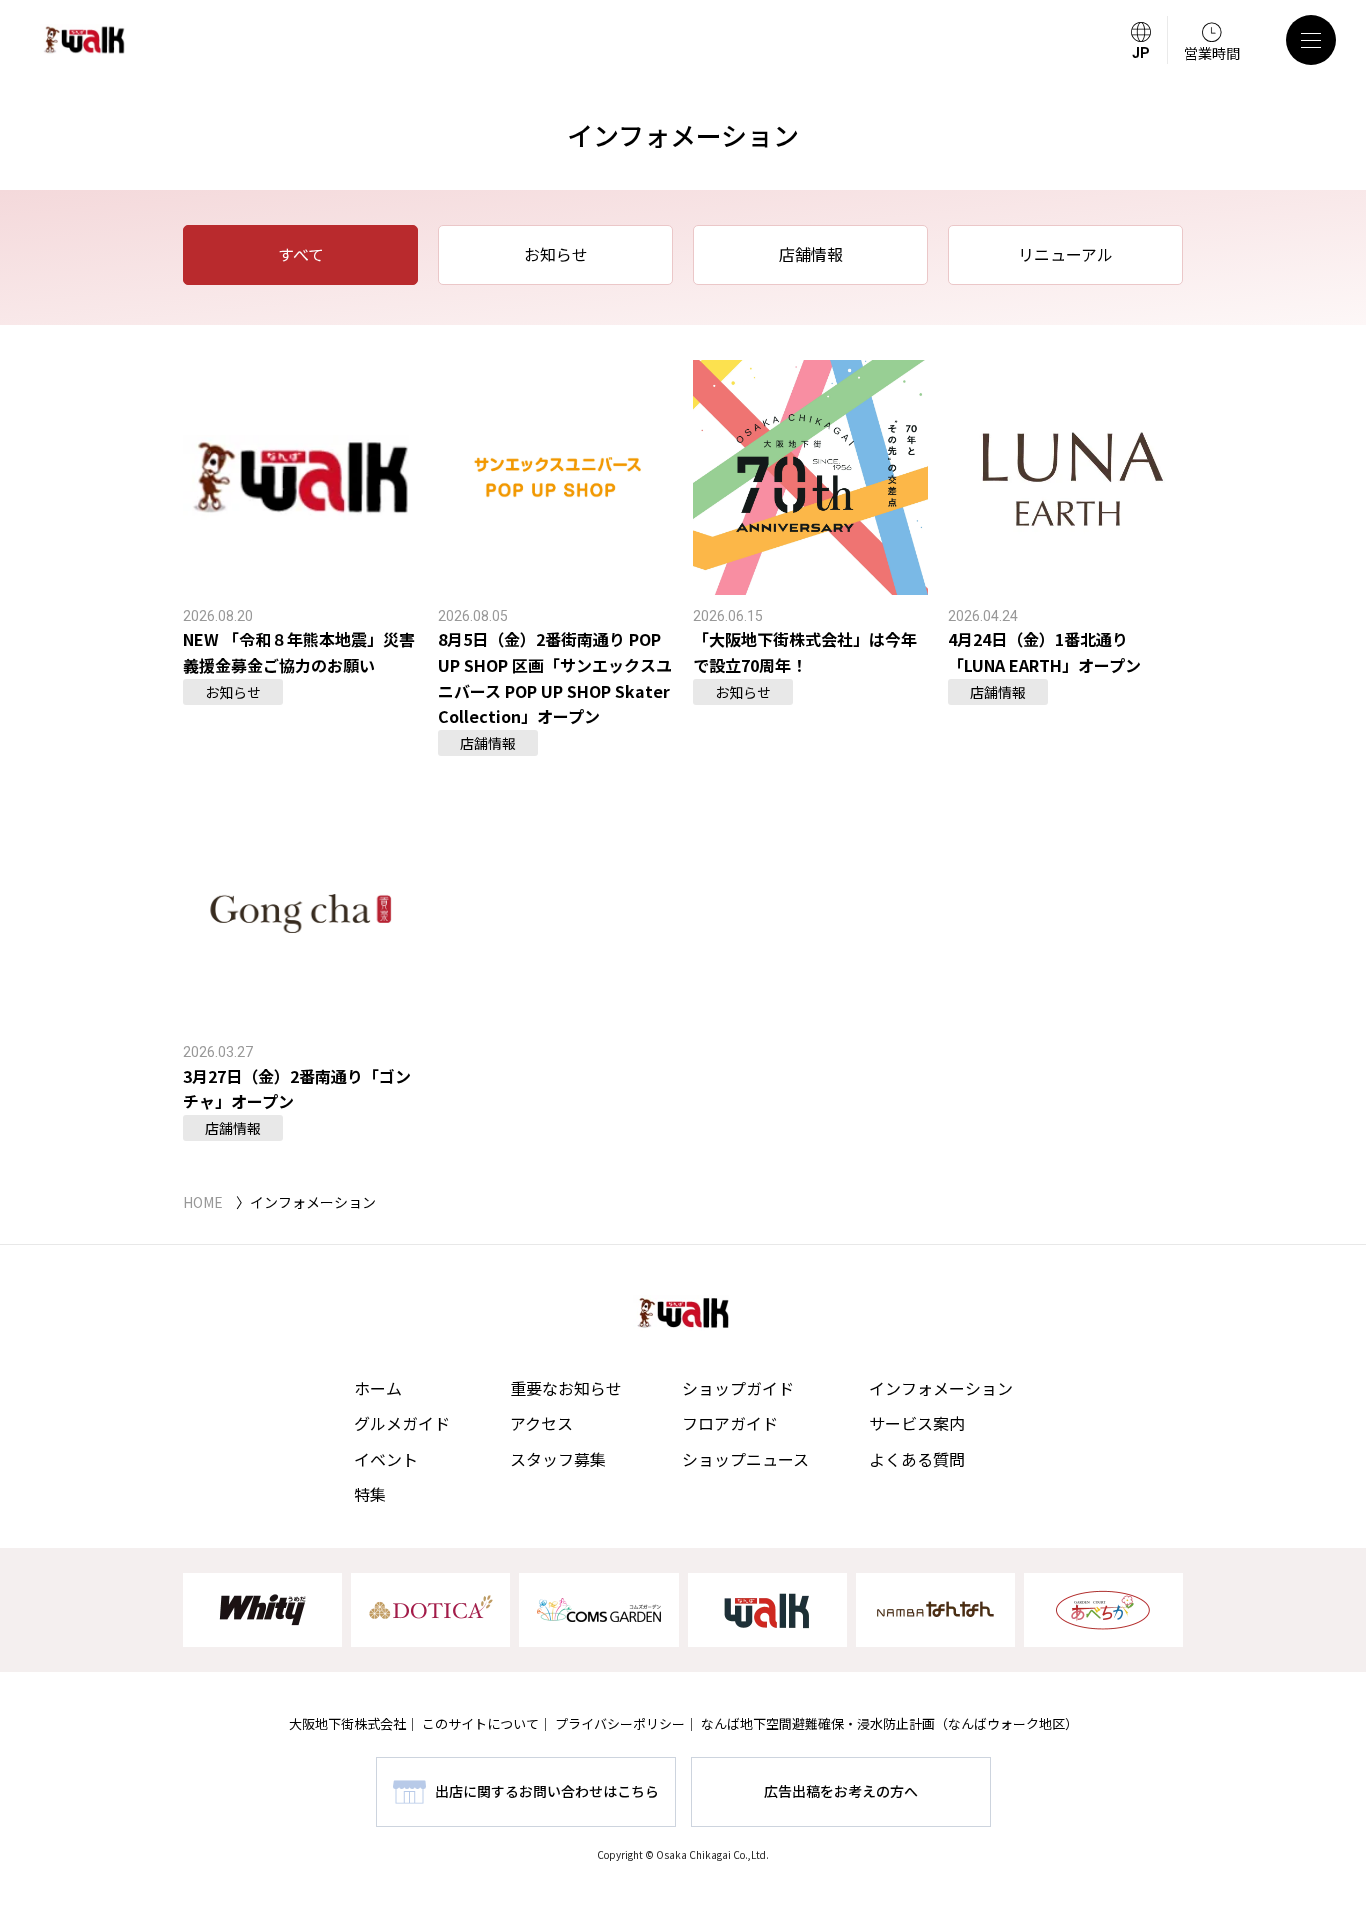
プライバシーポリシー (620, 1723)
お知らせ (556, 254)
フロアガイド (730, 1423)
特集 (370, 1494)
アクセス (541, 1423)
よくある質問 (917, 1459)
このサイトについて (480, 1723)
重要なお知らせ (566, 1388)
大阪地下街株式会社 (347, 1723)
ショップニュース (745, 1459)
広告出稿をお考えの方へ (841, 1791)
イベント (386, 1459)
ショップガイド (738, 1388)
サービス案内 (917, 1423)
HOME (203, 1202)
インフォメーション (941, 1388)
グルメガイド (402, 1423)
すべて (301, 254)
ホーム (378, 1388)
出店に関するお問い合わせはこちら (547, 1791)
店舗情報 (811, 254)
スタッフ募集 (558, 1459)
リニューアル (1065, 254)
